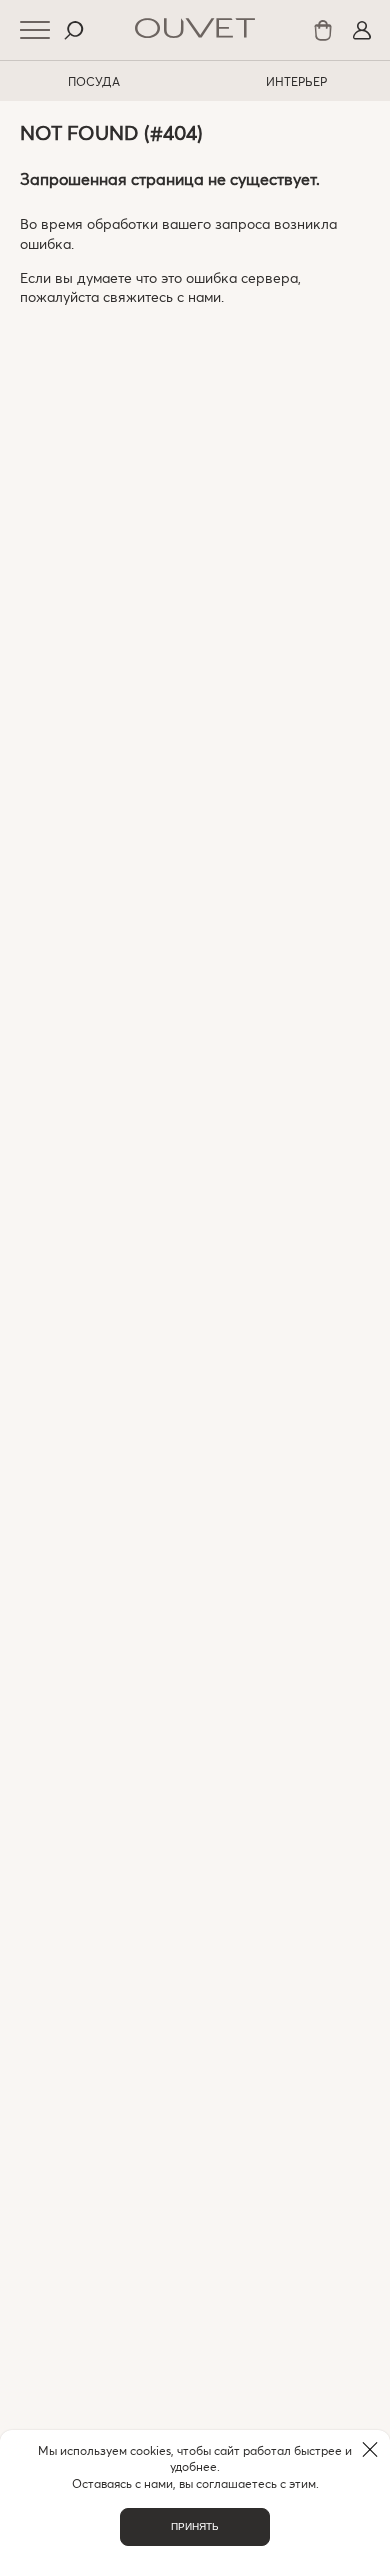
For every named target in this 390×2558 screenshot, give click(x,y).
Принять (195, 2526)
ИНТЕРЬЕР (296, 81)
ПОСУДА (94, 81)
